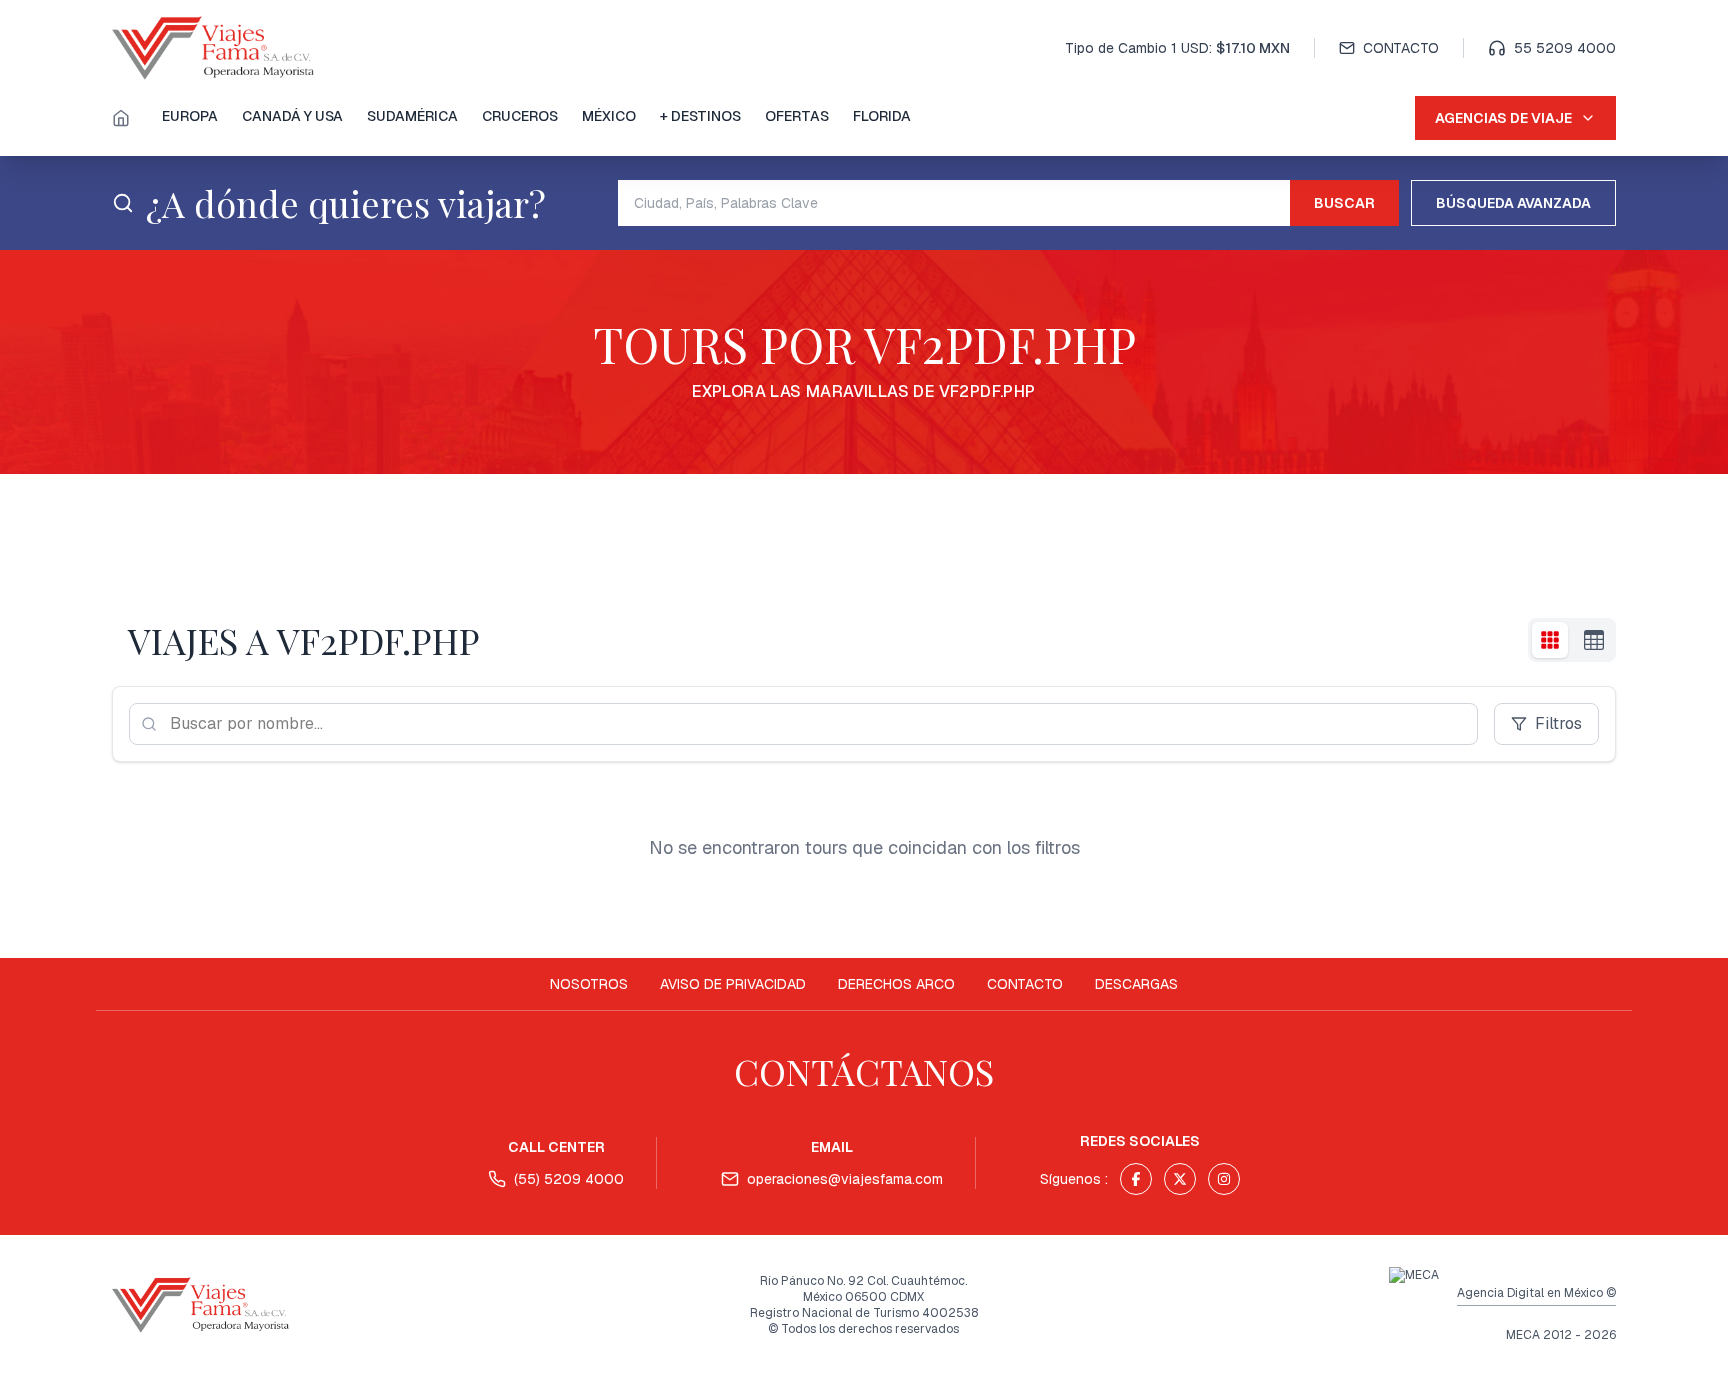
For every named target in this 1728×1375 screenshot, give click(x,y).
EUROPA (190, 116)
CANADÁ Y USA (292, 116)
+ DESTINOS (700, 116)
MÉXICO (609, 116)
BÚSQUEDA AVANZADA (1513, 203)
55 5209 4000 (1565, 48)
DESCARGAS (1136, 984)
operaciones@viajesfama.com (845, 1179)
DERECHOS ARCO (896, 984)
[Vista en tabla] (1594, 640)
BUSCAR (1344, 203)
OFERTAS (797, 116)
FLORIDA (882, 116)
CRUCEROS (520, 116)
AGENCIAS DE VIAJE (1503, 118)
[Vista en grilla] (1550, 640)
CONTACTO (1401, 48)
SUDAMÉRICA (412, 116)
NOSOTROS (589, 984)
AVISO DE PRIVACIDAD (733, 984)
